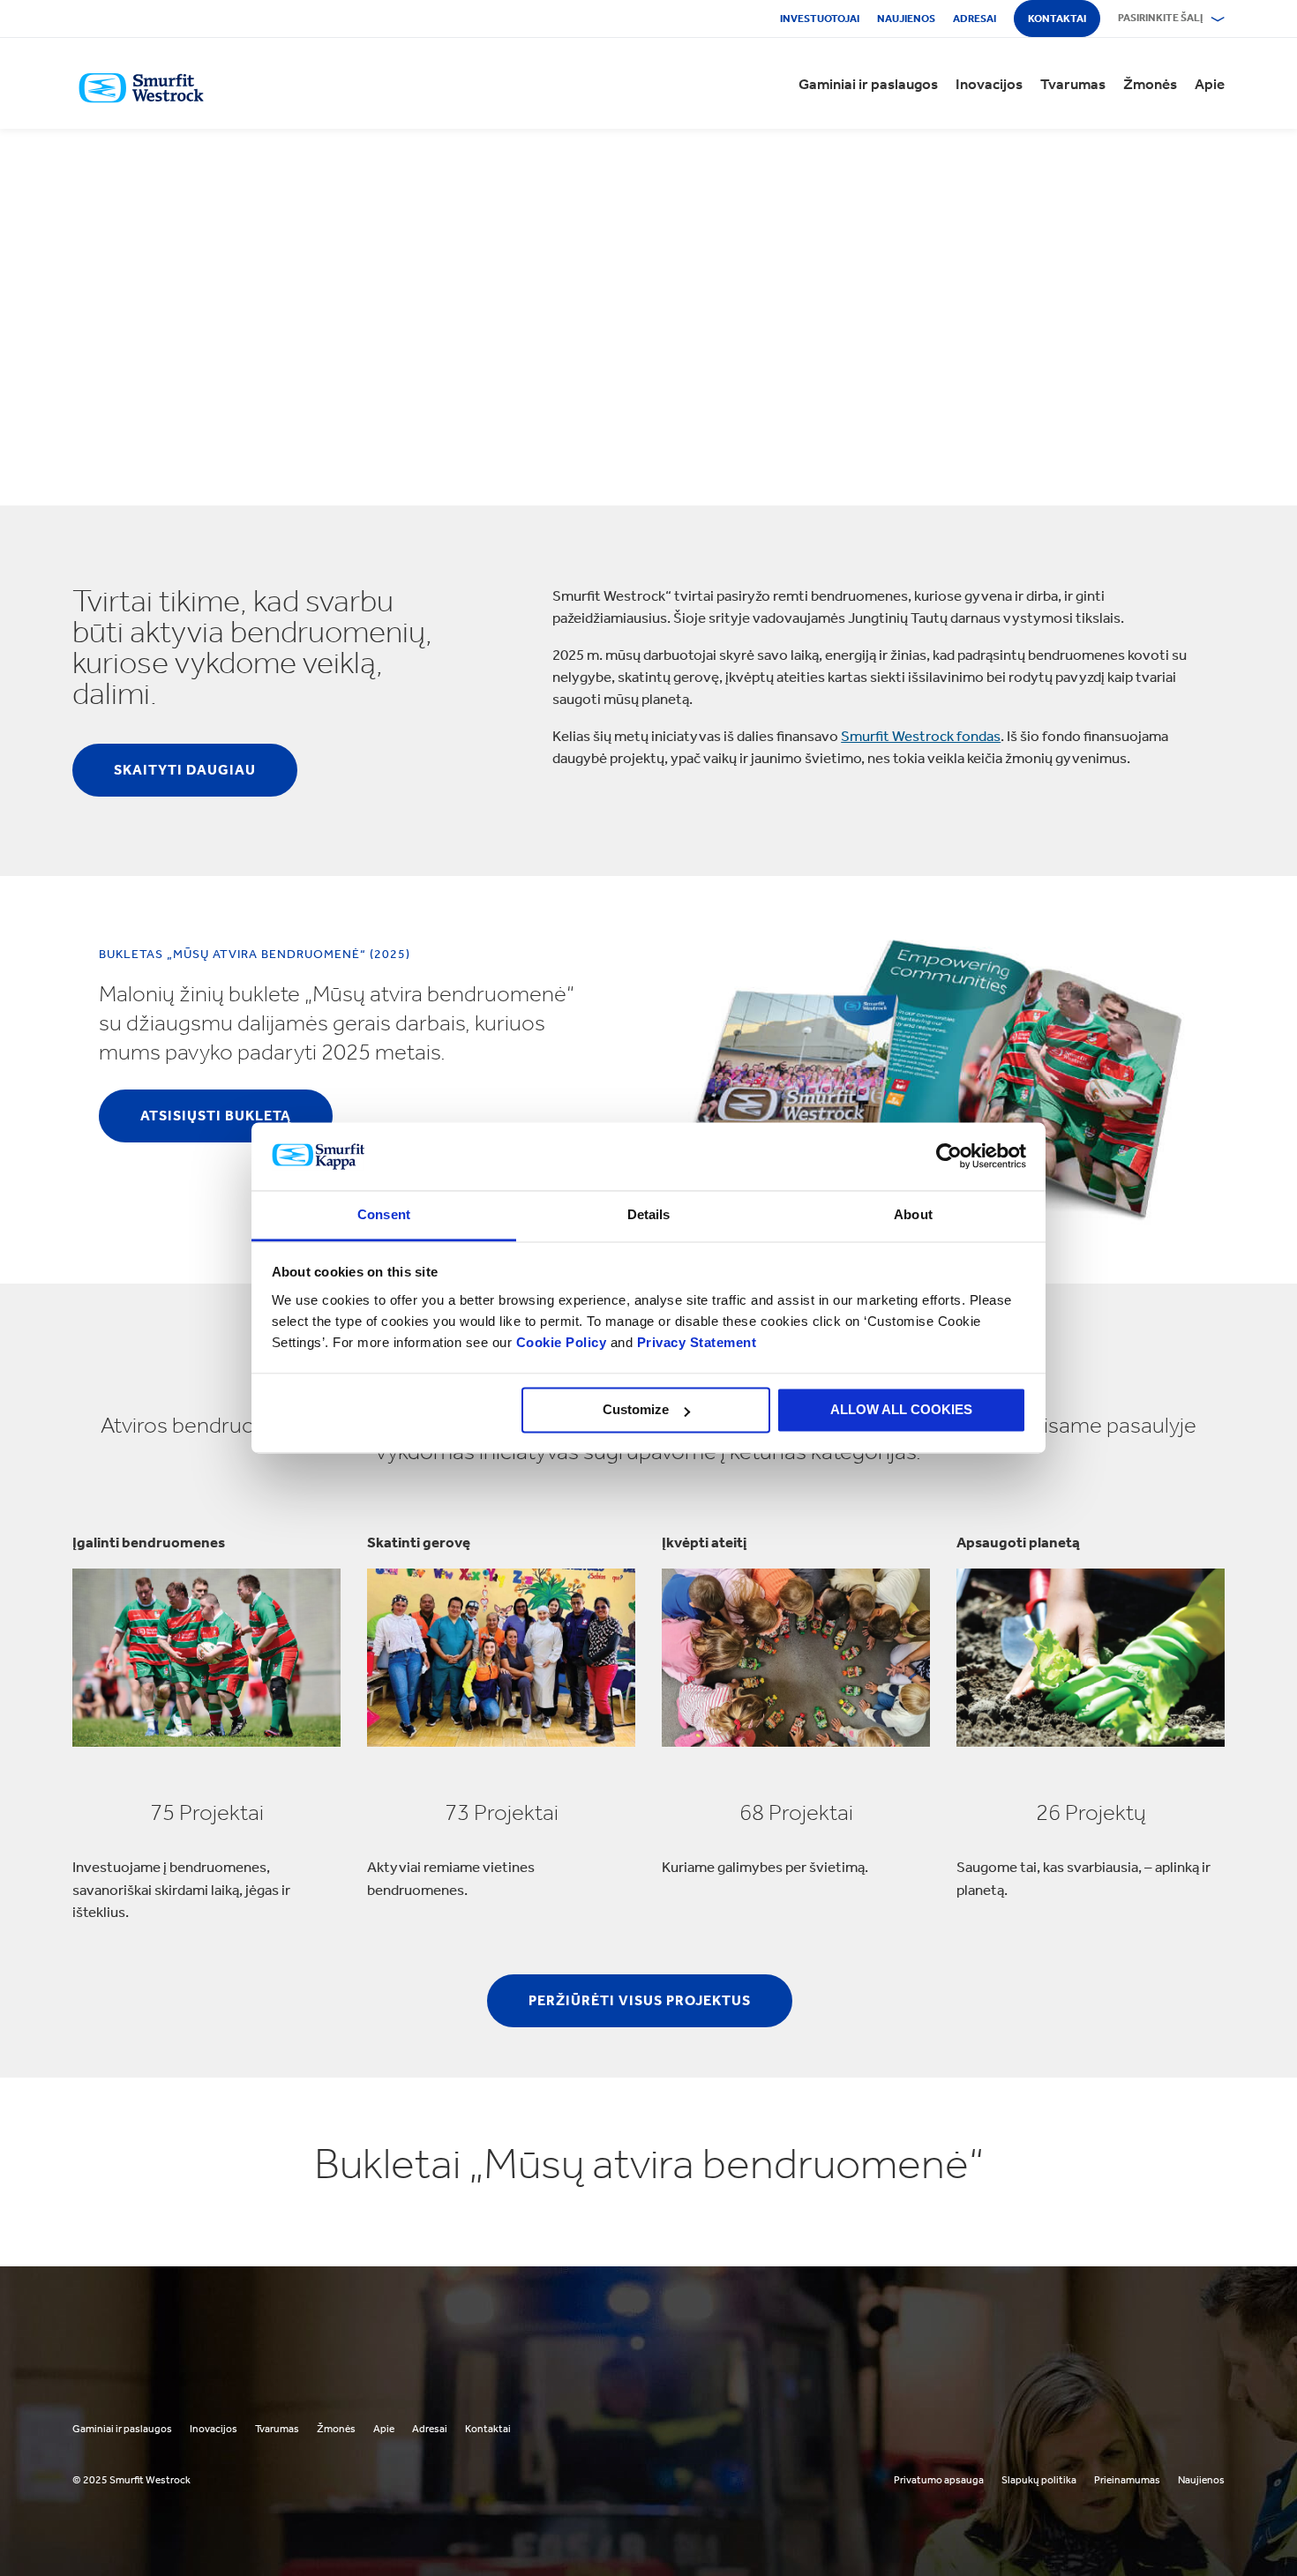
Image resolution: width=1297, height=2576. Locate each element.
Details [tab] (649, 1214)
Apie (1210, 84)
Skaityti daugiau (185, 770)
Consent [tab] (384, 1214)
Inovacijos (989, 84)
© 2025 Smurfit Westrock (131, 2480)
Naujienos (906, 19)
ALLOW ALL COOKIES (901, 1410)
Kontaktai (1057, 19)
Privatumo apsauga (939, 2480)
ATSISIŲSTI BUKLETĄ (216, 1116)
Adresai (975, 19)
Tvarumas (1073, 84)
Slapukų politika (1039, 2480)
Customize (636, 1410)
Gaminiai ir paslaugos (868, 84)
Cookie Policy (562, 1342)
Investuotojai (820, 19)
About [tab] (913, 1214)
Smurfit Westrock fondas (921, 736)
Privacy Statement (694, 1342)
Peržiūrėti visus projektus (640, 2000)
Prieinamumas (1127, 2480)
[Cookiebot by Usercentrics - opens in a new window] (949, 1157)
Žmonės (1150, 84)
